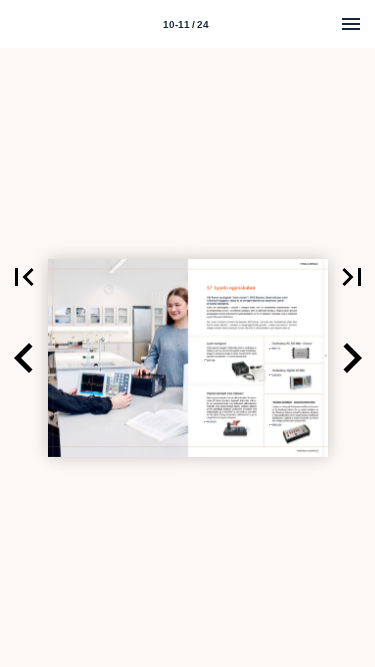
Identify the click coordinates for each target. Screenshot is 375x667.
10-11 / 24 (186, 24)
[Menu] (351, 24)
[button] (24, 277)
